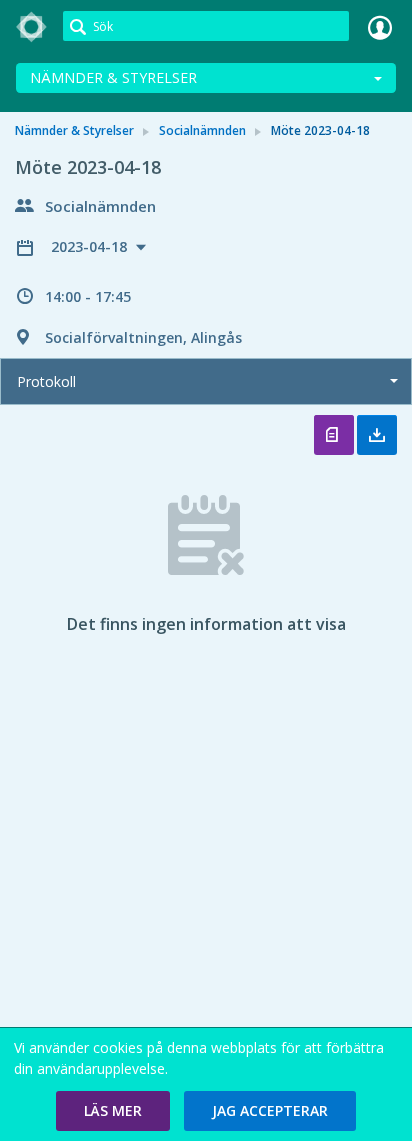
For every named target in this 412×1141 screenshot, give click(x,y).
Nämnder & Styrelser (113, 77)
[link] (32, 27)
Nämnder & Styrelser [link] (74, 130)
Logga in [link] (380, 27)
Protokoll (46, 381)
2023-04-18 (91, 246)
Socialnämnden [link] (202, 130)
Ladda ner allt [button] (377, 435)
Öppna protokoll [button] (334, 435)
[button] (113, 1111)
